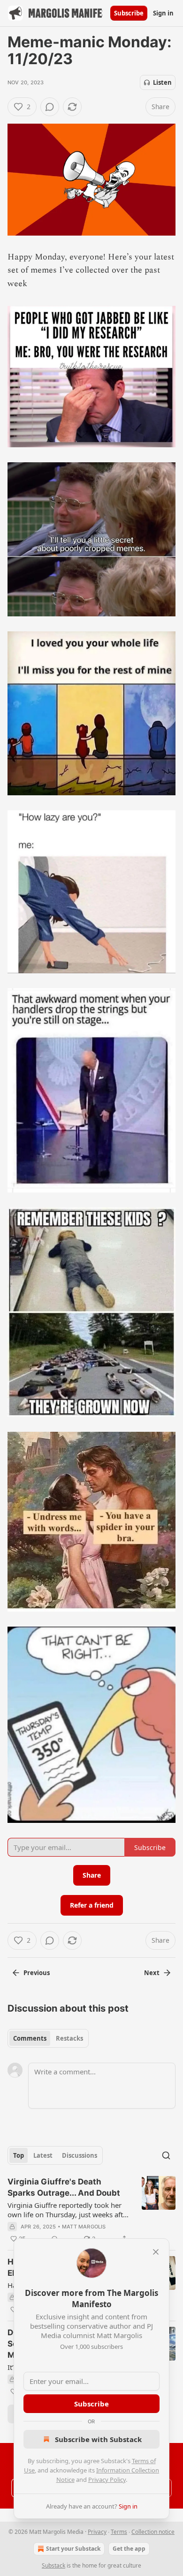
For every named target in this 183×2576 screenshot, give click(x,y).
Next (152, 1973)
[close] (156, 2252)
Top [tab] (19, 2155)
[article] (91, 2210)
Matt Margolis (84, 2227)
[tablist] (48, 2038)
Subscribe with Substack (98, 2439)
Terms (119, 2532)
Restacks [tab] (69, 2038)
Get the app (129, 2549)
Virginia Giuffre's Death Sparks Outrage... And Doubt (64, 2187)
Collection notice (153, 2532)
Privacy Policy (107, 2480)
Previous (37, 1973)
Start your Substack (73, 2549)
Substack (53, 2565)
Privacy (97, 2532)
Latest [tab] (43, 2155)
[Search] (166, 2155)
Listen (162, 82)
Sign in (163, 13)
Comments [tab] (30, 2038)
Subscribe (129, 13)
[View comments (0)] (50, 107)
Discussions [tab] (80, 2155)
